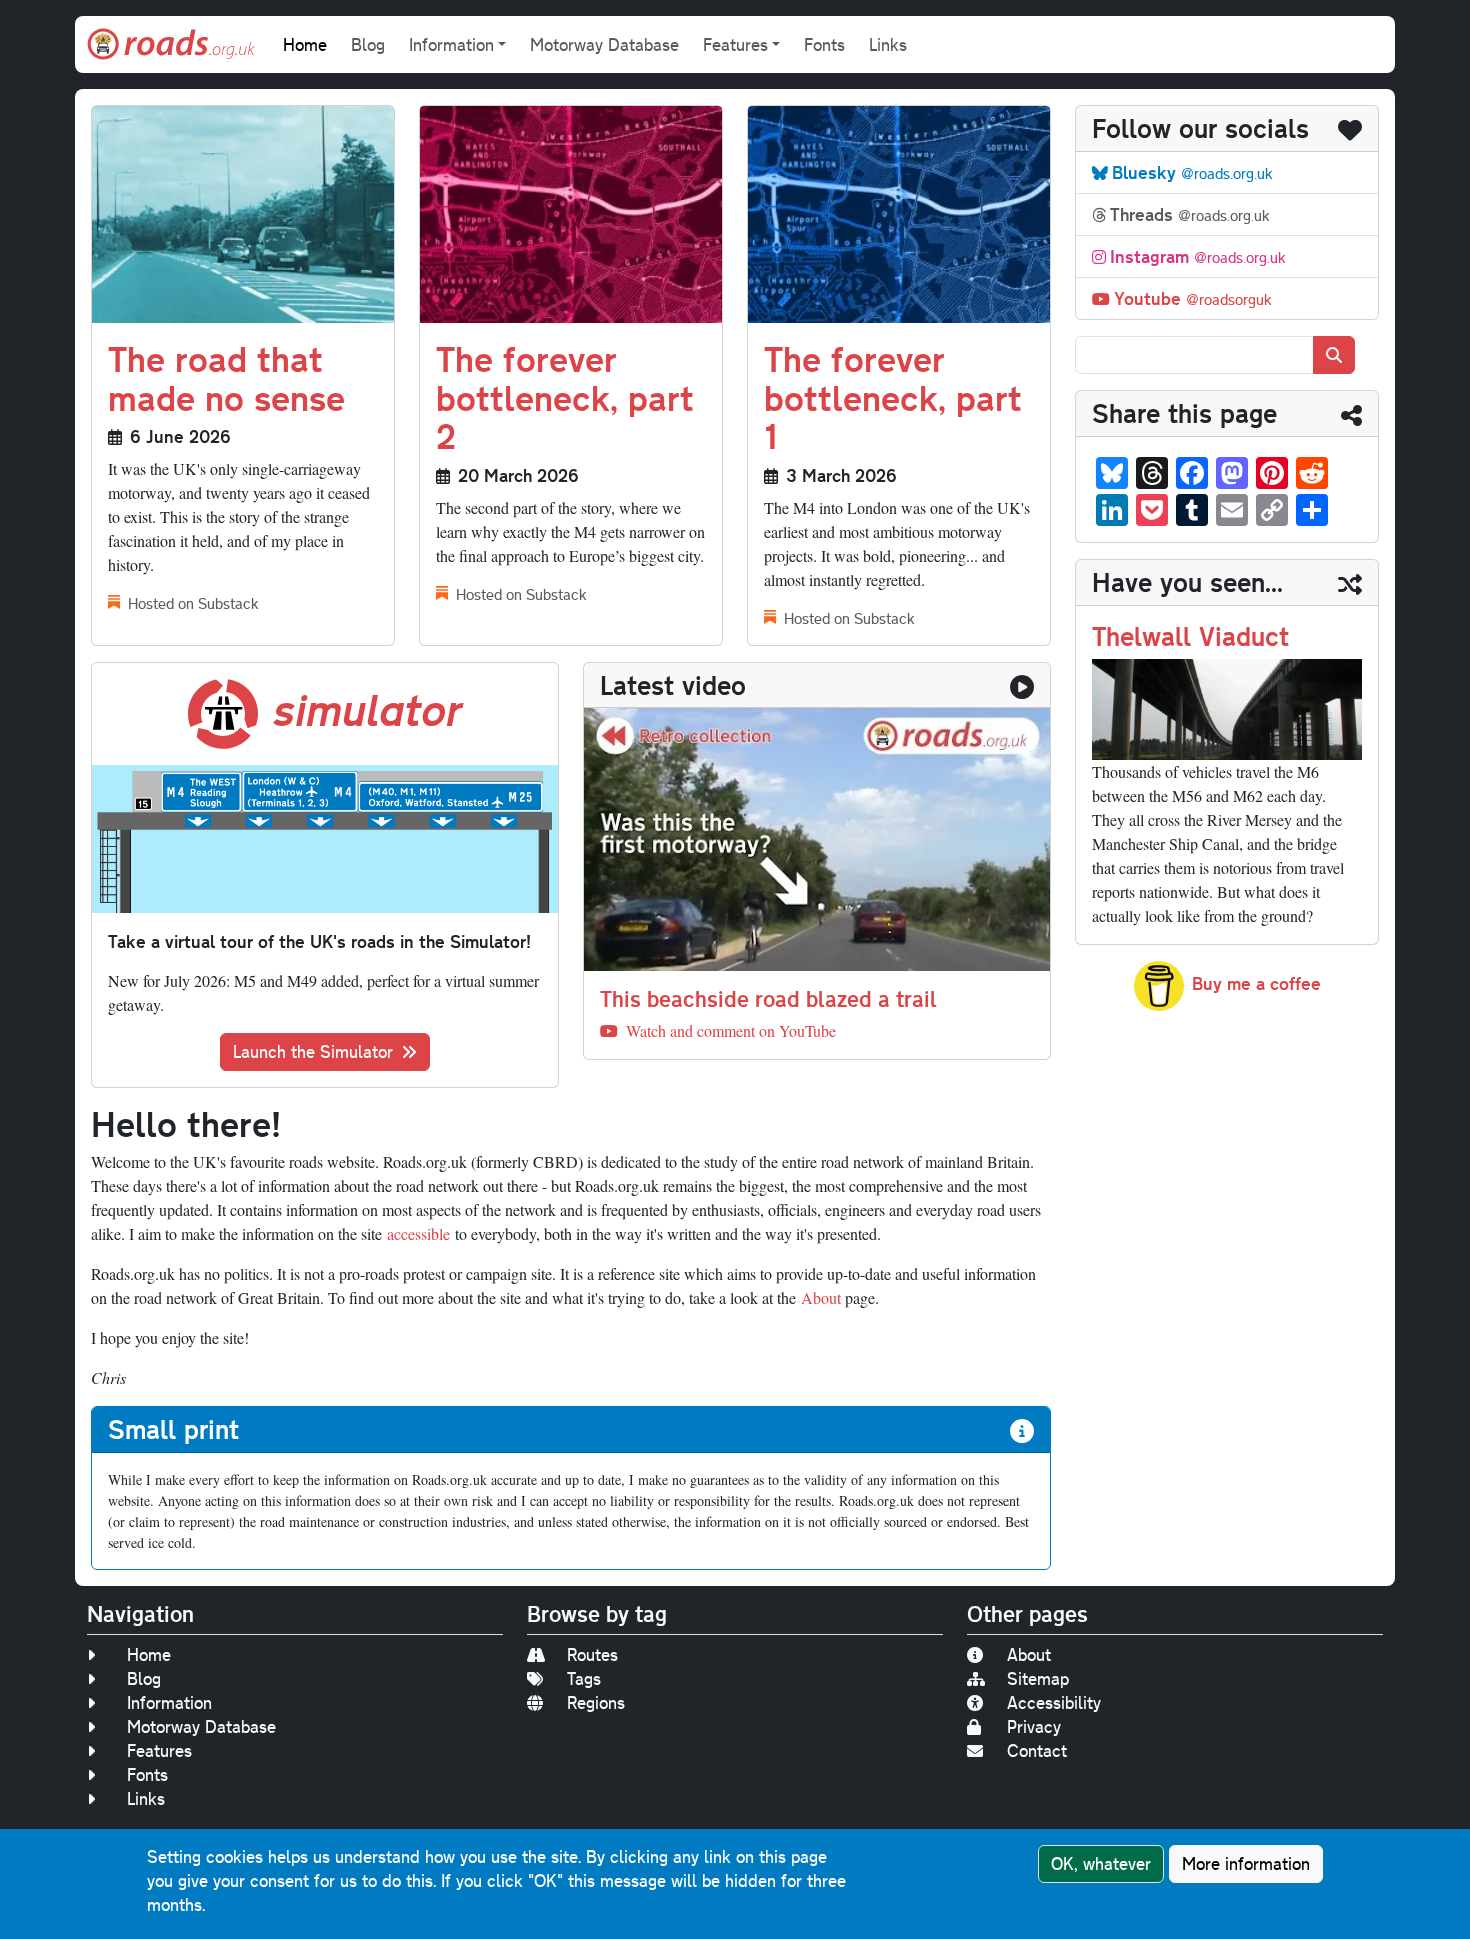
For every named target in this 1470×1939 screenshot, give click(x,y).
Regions (596, 1702)
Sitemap (1038, 1678)
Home (305, 44)
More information (1246, 1863)
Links (888, 44)
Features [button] (735, 44)
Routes (592, 1654)
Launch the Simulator (313, 1051)
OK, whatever (1101, 1863)
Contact (1037, 1750)
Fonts (824, 44)
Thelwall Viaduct (1190, 635)
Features (159, 1750)
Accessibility (1054, 1702)
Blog (368, 44)
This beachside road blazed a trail (768, 998)
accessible (418, 1233)
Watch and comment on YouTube (731, 1030)
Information (169, 1702)
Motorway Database (604, 44)
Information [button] (451, 44)
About (821, 1297)
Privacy (1034, 1726)
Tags (584, 1678)
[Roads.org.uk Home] (171, 44)
